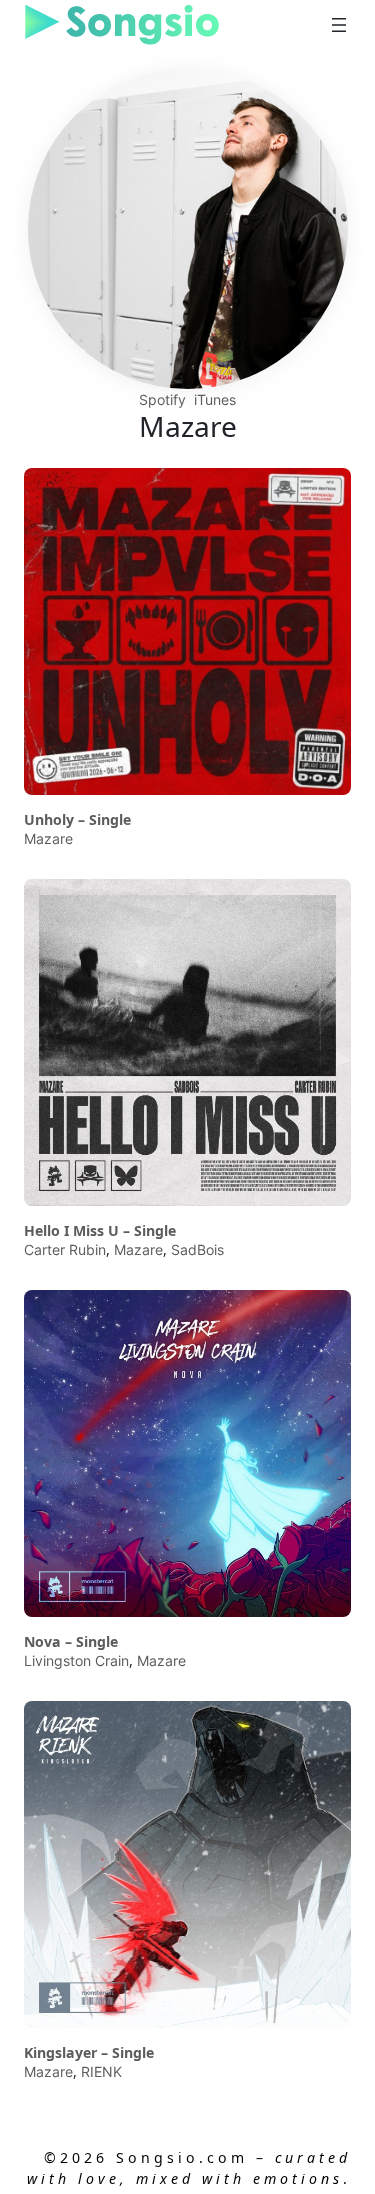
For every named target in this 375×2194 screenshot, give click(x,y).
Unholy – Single (77, 820)
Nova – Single (71, 1642)
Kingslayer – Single (89, 2053)
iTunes (215, 399)
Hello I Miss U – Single (100, 1231)
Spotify (162, 399)
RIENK (101, 2071)
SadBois (197, 1249)
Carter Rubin (65, 1249)
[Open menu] (339, 25)
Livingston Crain (76, 1660)
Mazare (48, 838)
